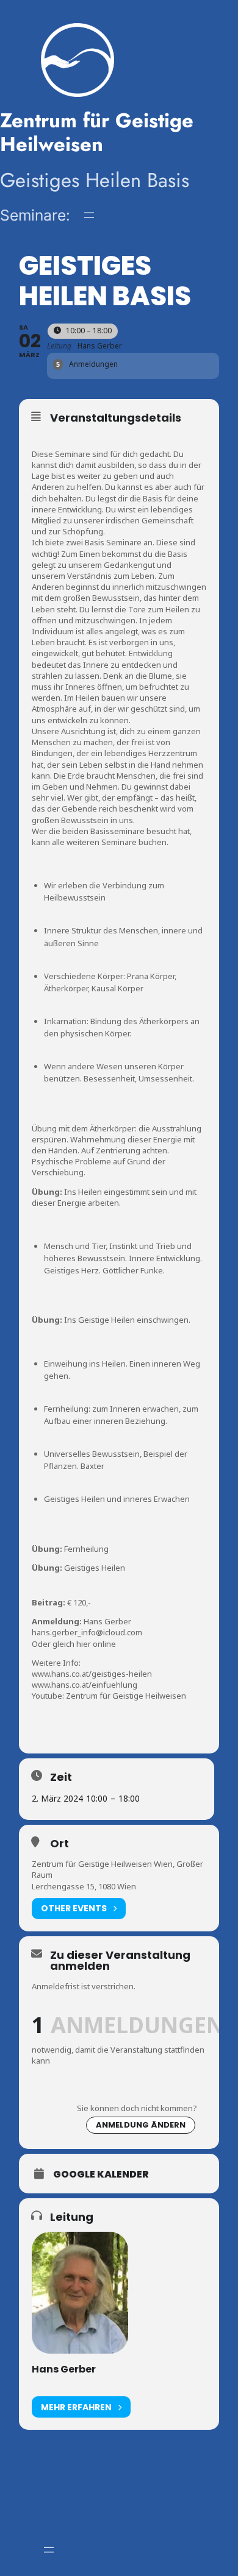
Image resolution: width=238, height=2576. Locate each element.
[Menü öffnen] (89, 215)
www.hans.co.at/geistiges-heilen (92, 1674)
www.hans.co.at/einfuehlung (85, 1685)
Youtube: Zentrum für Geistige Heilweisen (109, 1696)
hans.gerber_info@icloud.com (87, 1632)
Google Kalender (101, 2174)
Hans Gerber (64, 2369)
